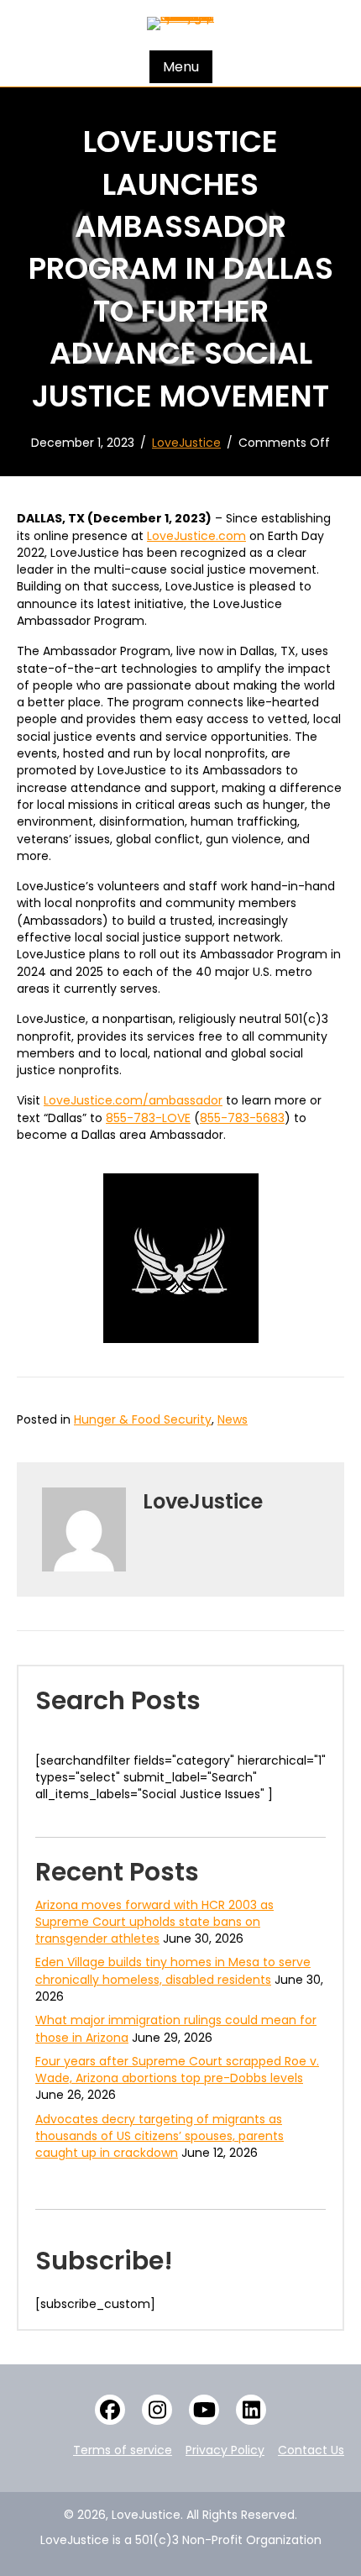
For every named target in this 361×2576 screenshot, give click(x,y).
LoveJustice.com (196, 536)
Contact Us (311, 2450)
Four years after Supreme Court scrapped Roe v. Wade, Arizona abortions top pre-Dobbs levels (177, 2070)
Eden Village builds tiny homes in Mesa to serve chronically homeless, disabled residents (173, 1970)
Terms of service (123, 2450)
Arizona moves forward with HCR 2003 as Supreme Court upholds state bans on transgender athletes (154, 1922)
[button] (110, 2410)
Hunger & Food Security (143, 1419)
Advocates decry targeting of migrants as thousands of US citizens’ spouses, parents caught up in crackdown (160, 2136)
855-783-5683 (242, 1118)
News (233, 1419)
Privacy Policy (225, 2450)
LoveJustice (186, 443)
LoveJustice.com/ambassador (133, 1100)
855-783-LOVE (148, 1118)
